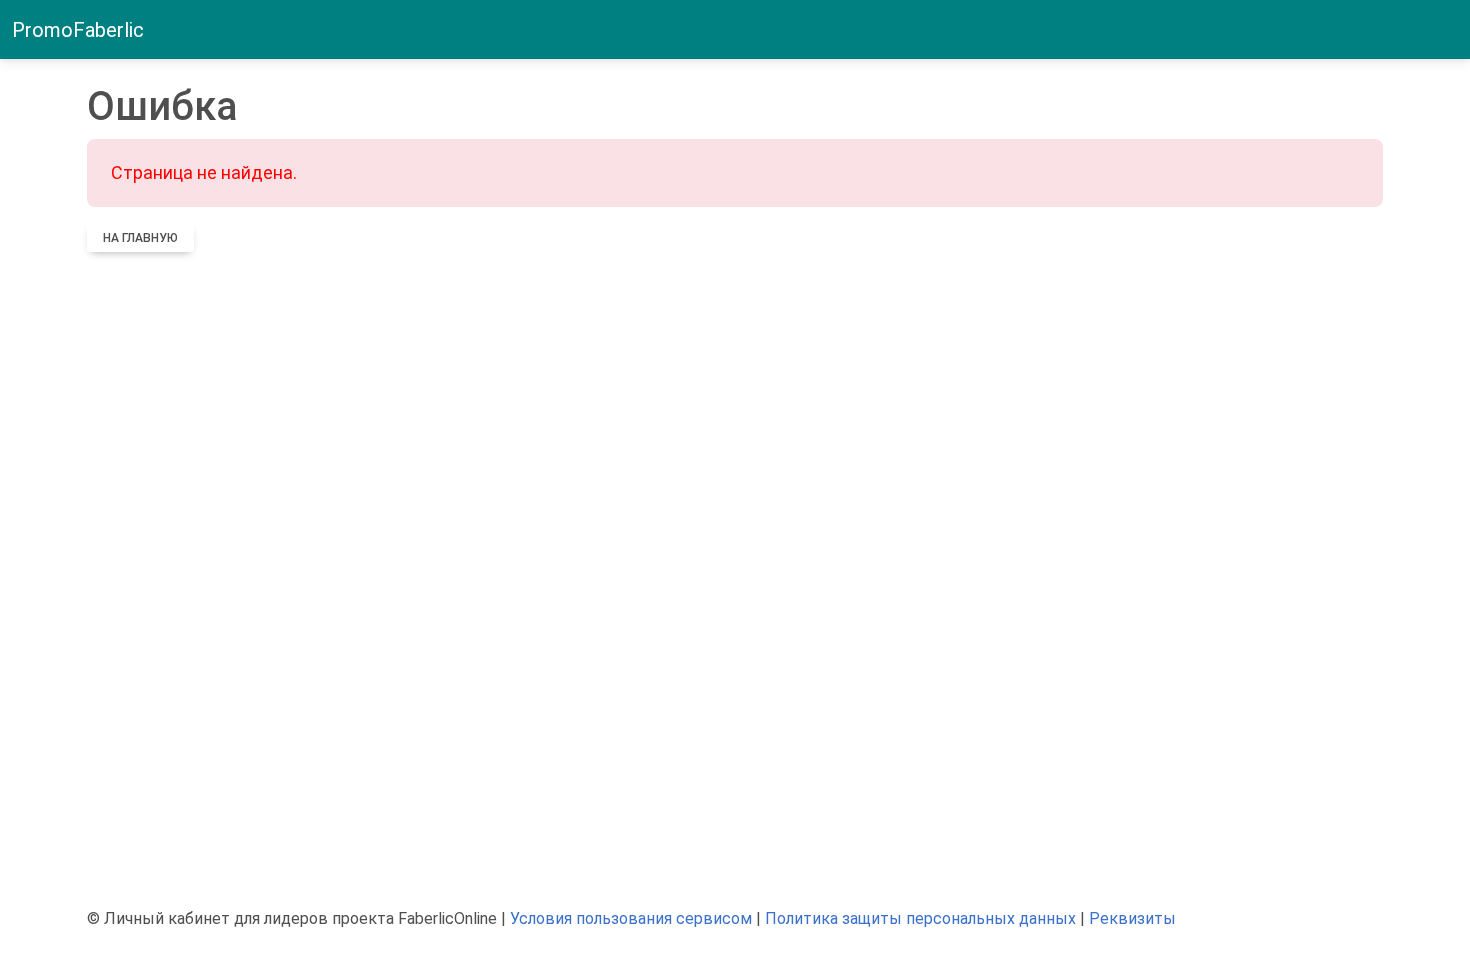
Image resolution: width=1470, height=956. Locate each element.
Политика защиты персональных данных (920, 918)
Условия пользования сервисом (631, 918)
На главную (140, 238)
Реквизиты (1132, 918)
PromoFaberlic (78, 30)
